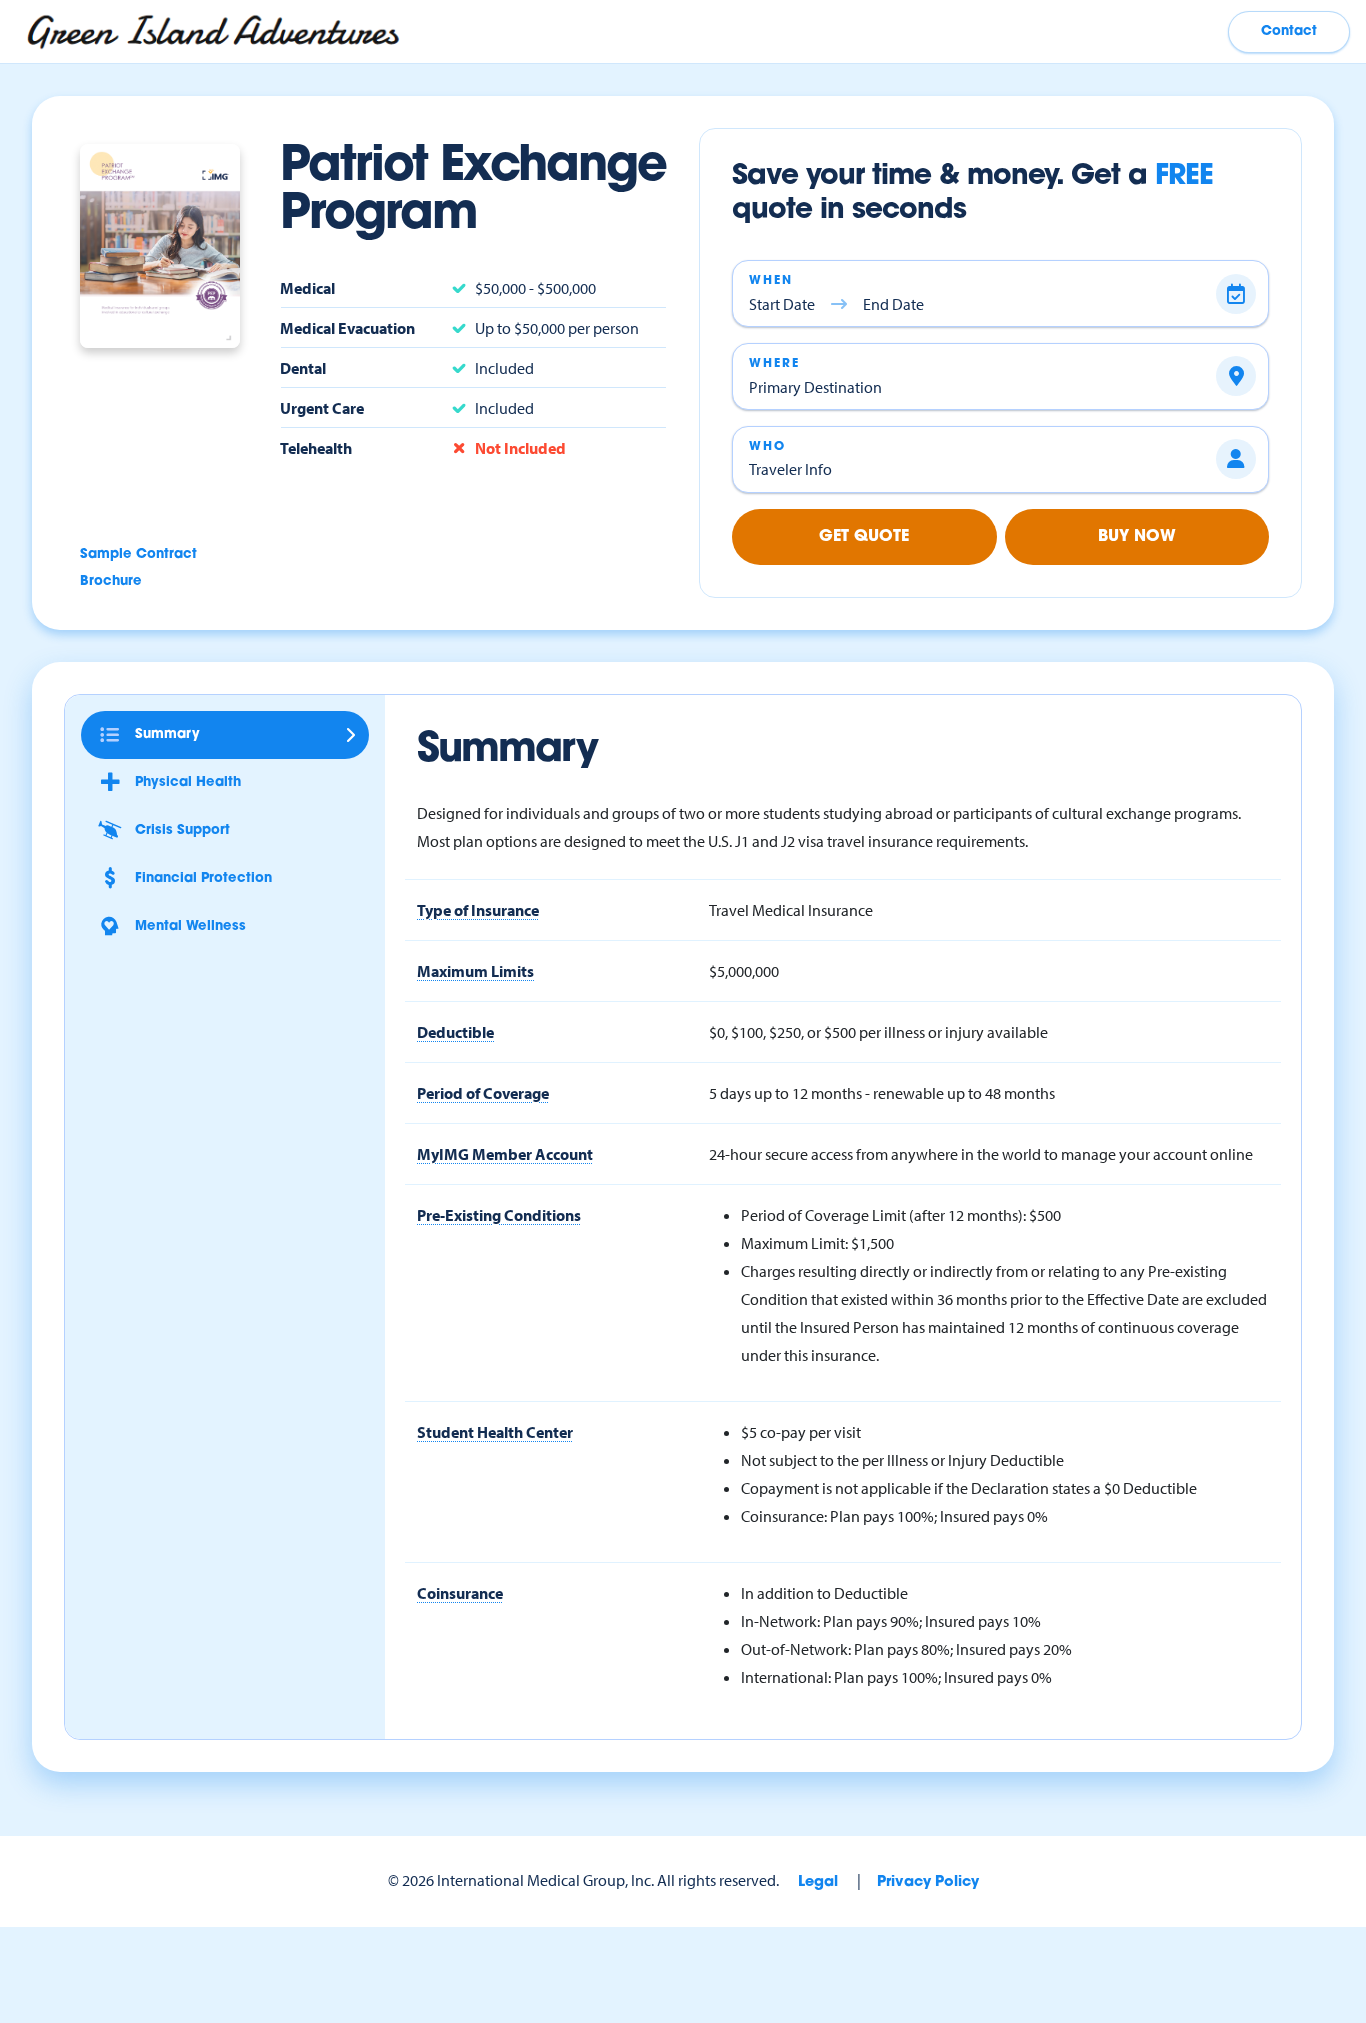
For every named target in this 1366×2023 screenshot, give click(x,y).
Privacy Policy (928, 1882)
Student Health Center (495, 1432)
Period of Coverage (483, 1093)
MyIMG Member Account (505, 1154)
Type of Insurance (478, 910)
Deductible (455, 1032)
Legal (818, 1882)
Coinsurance (460, 1593)
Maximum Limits (475, 971)
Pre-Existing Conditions (499, 1215)
